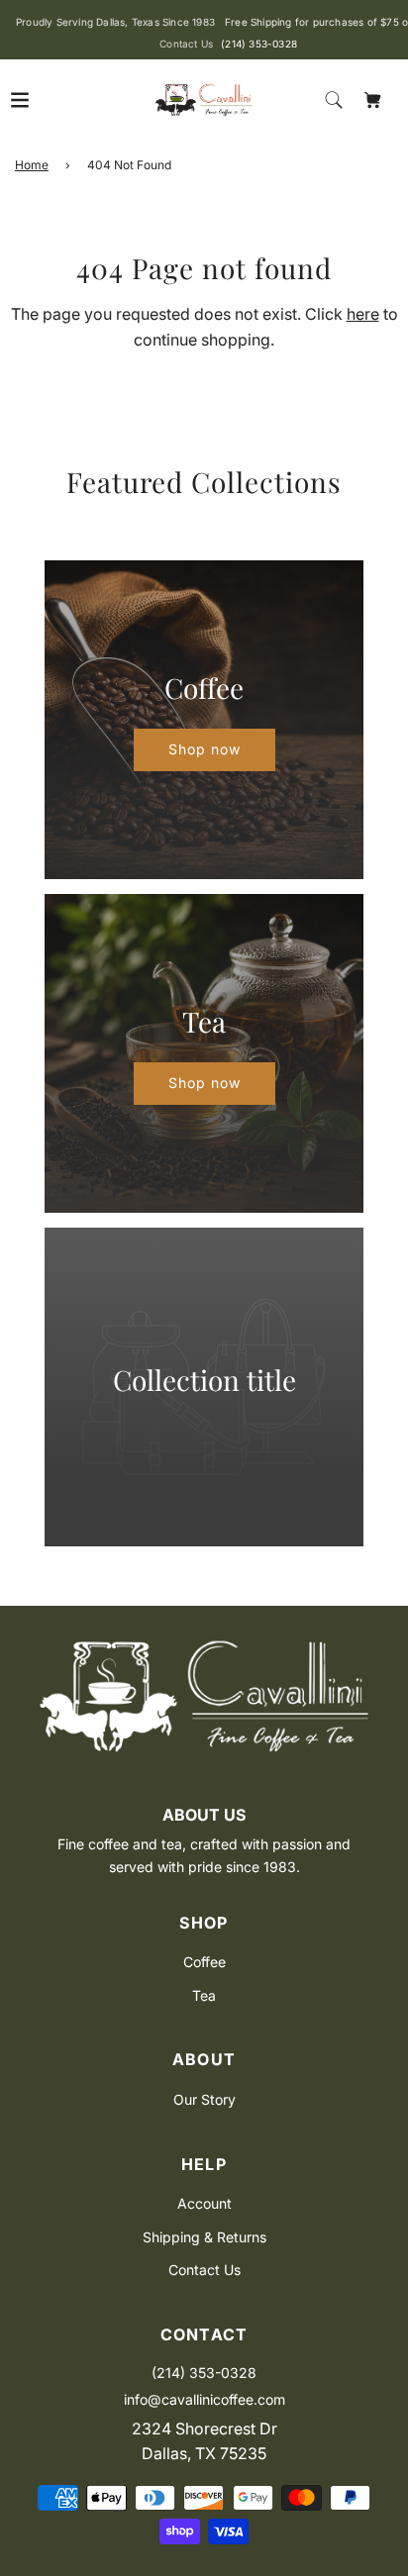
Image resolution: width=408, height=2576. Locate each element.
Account (204, 2203)
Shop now (204, 749)
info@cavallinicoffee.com (204, 2399)
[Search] (334, 100)
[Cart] (373, 100)
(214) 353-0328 (259, 44)
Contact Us (204, 2270)
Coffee (204, 1962)
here (363, 314)
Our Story (204, 2099)
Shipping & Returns (204, 2237)
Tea (204, 1995)
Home (32, 165)
